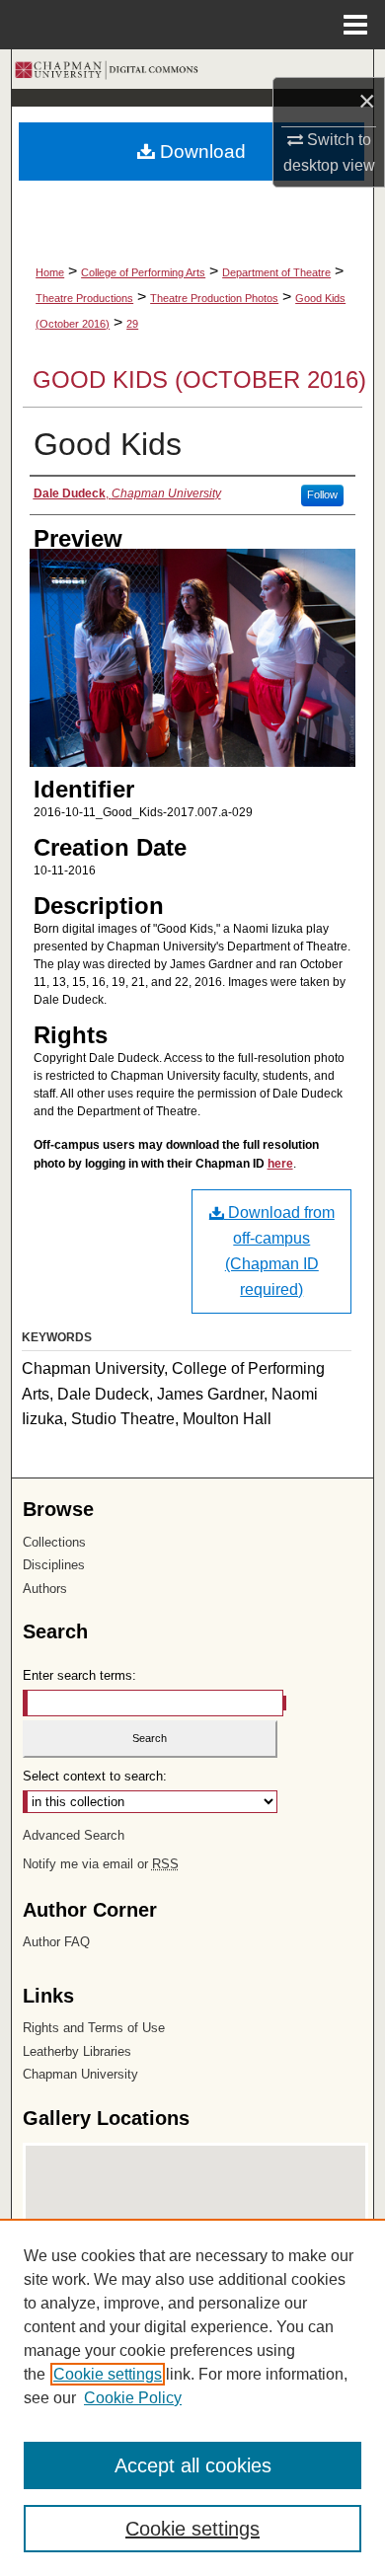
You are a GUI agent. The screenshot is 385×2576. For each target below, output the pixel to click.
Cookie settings (108, 2374)
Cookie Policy (133, 2398)
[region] (192, 2397)
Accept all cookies (193, 2465)
